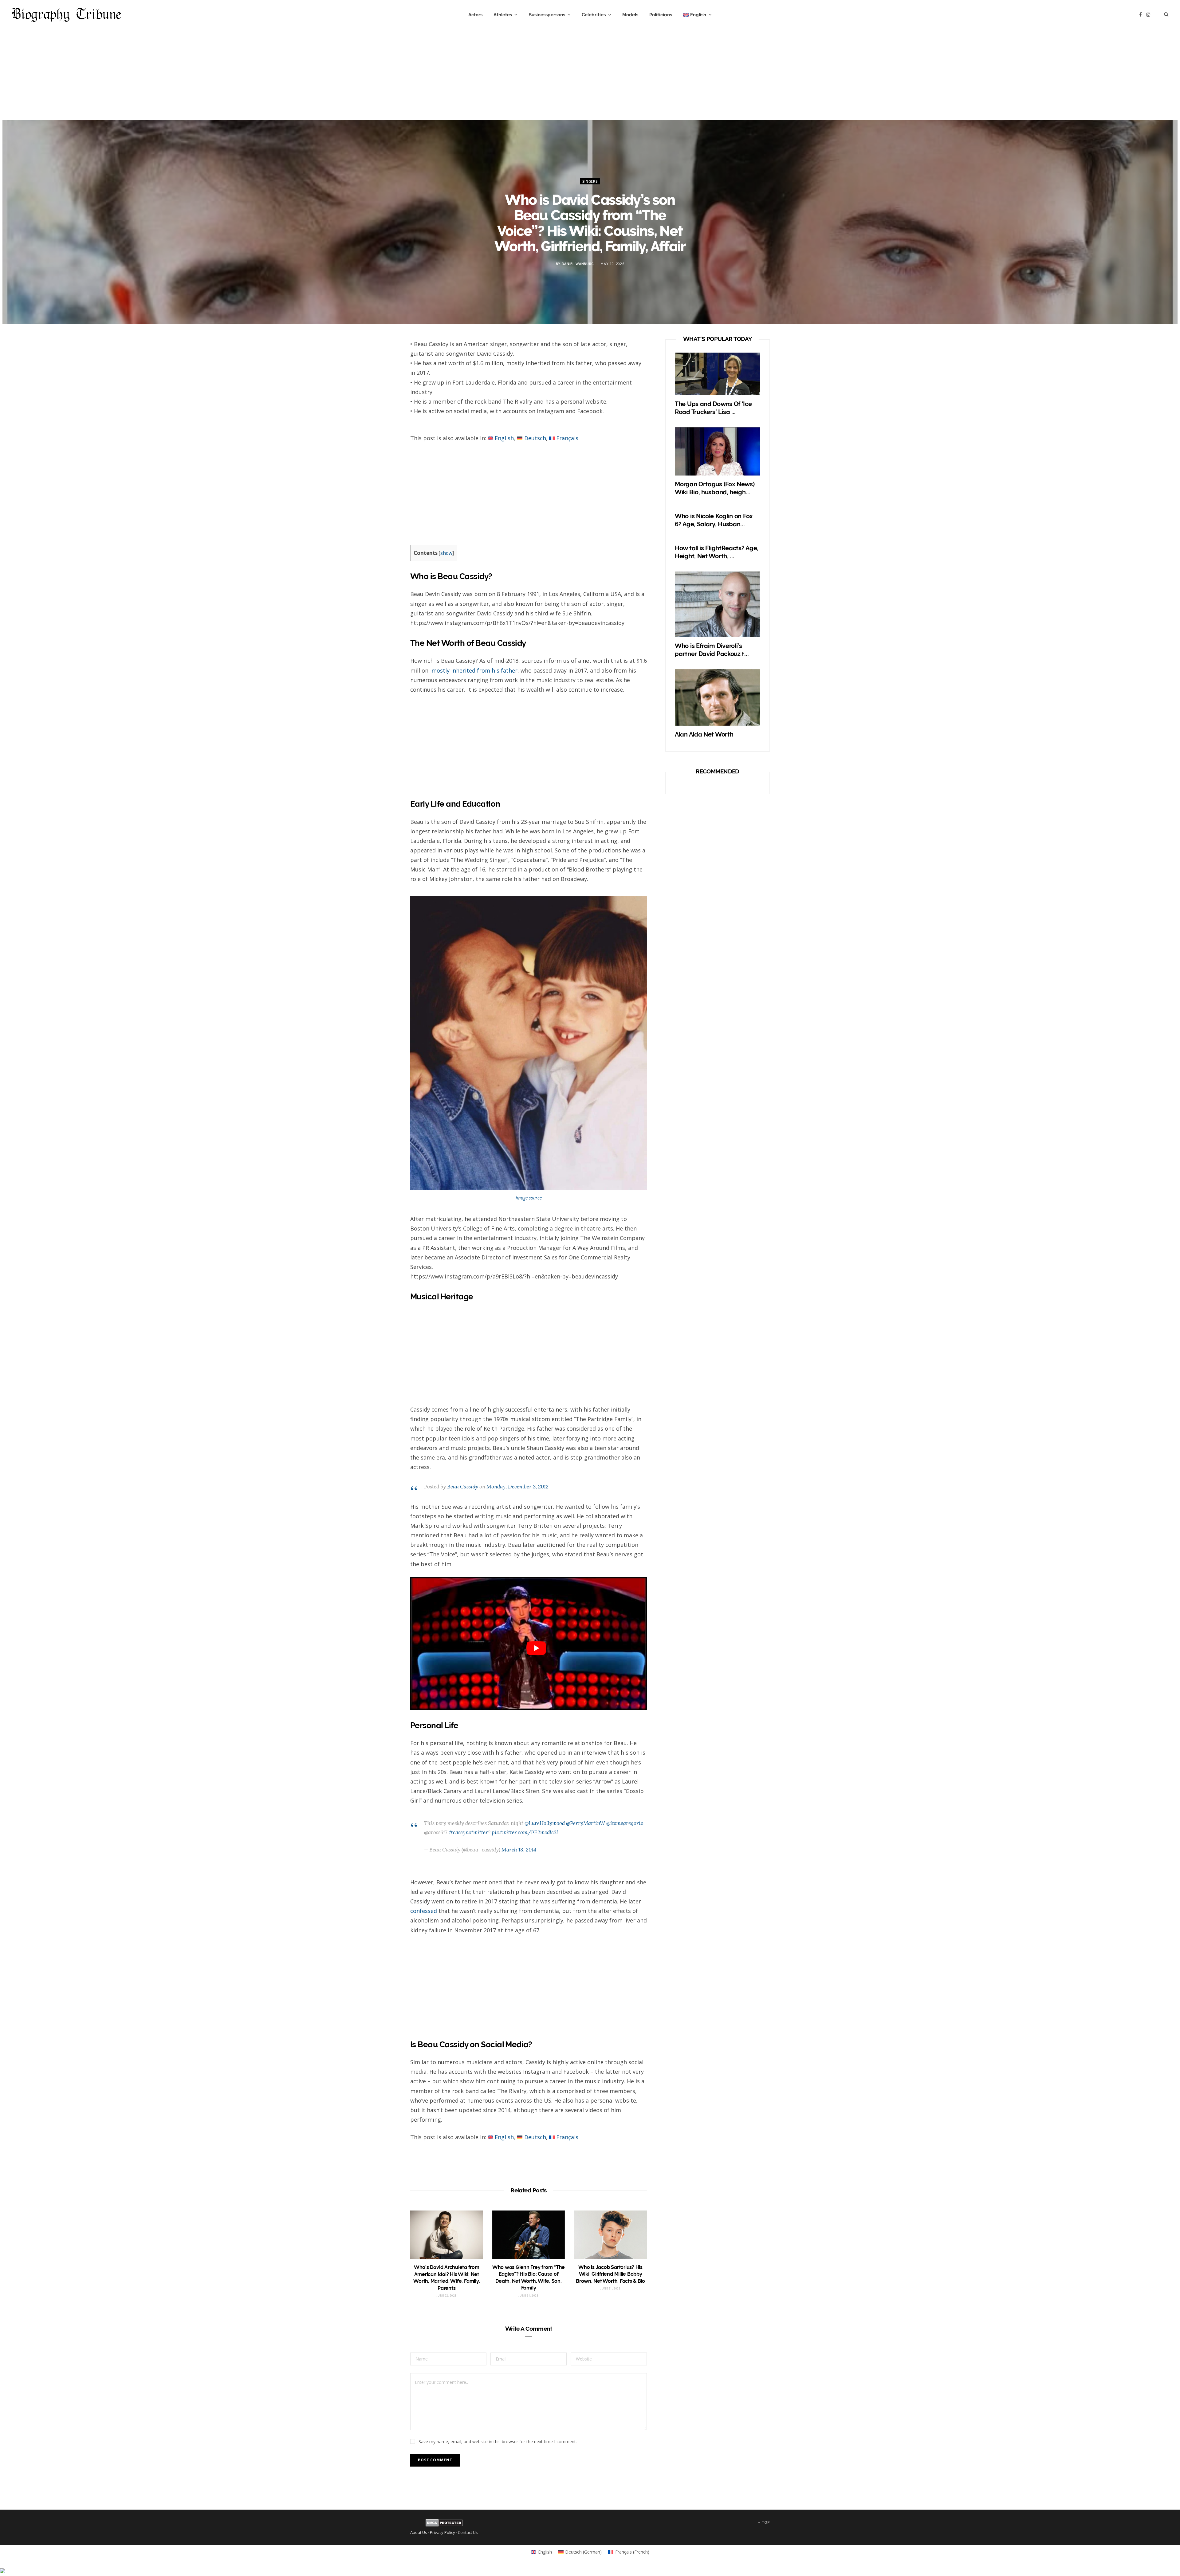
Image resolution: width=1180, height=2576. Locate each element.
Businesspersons (547, 15)
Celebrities (594, 15)
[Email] (382, 413)
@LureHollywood (545, 1823)
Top (765, 2522)
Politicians (661, 15)
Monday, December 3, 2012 (517, 1487)
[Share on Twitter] (382, 381)
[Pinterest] (382, 397)
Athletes (503, 15)
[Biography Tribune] (66, 15)
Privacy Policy (442, 2532)
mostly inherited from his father (474, 670)
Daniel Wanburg (578, 263)
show (446, 553)
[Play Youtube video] (536, 1648)
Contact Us (468, 2532)
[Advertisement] (590, 77)
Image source (529, 1198)
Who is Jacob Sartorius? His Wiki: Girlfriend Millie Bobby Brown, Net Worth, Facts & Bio (610, 2274)
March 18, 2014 (519, 1850)
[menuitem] (697, 15)
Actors (475, 15)
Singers (590, 181)
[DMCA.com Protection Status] (444, 2525)
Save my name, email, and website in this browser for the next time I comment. (498, 2442)
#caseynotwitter (468, 1832)
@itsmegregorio (625, 1823)
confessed (424, 1911)
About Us (419, 2532)
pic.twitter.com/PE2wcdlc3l (525, 1832)
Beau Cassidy (463, 1487)
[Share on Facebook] (382, 365)
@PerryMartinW (586, 1823)
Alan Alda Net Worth (704, 734)
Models (630, 15)
